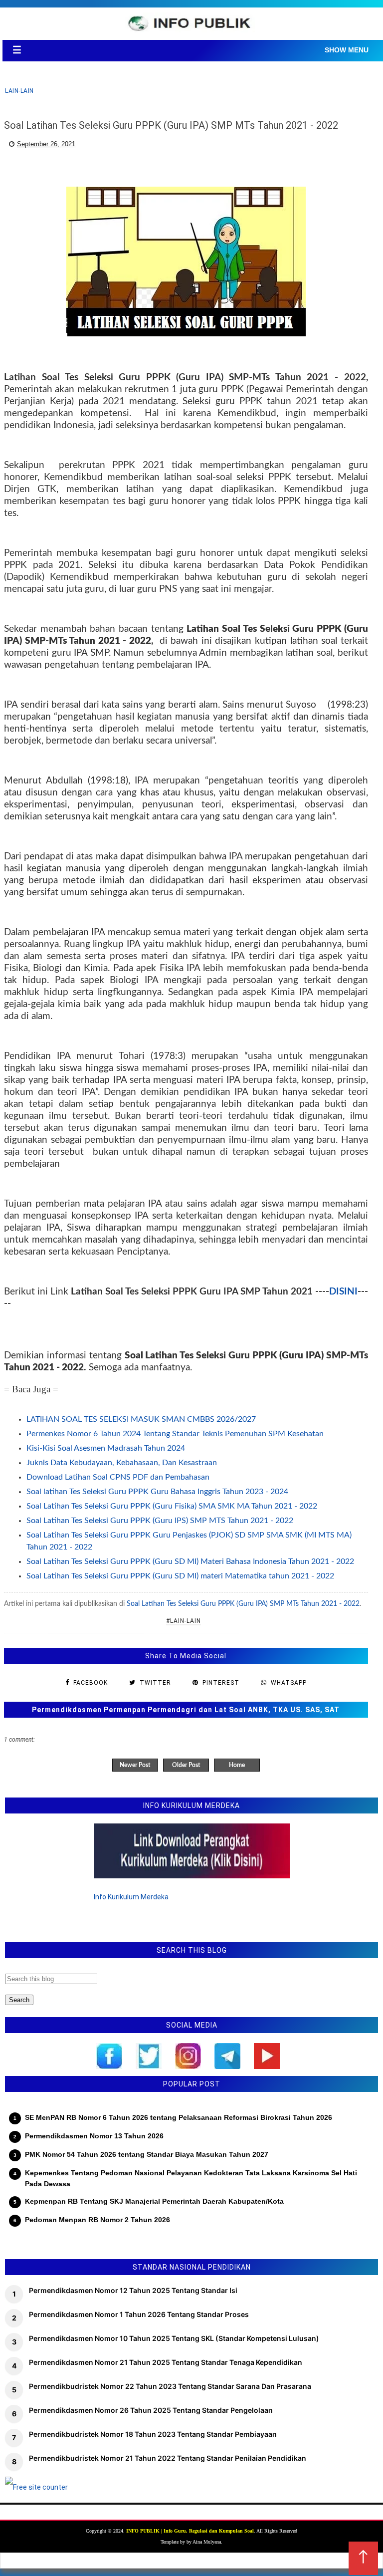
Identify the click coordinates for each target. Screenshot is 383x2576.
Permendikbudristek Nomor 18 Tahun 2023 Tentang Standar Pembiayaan (153, 2434)
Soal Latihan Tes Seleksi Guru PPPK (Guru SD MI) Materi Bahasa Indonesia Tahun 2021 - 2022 (190, 1561)
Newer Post (135, 1765)
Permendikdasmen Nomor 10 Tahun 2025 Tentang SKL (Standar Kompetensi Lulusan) (174, 2338)
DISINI (343, 1292)
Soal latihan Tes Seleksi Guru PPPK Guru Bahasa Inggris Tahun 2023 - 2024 (157, 1492)
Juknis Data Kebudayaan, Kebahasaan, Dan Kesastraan (122, 1463)
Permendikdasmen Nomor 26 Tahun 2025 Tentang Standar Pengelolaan (151, 2410)
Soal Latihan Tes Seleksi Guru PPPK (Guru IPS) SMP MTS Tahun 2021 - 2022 (160, 1521)
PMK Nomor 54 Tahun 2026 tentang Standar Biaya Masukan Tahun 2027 (147, 2154)
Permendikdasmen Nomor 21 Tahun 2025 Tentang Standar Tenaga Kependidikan (166, 2362)
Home (237, 1765)
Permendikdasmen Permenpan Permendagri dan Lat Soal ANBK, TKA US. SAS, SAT (186, 1710)
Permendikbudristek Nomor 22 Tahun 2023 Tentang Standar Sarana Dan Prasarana (170, 2386)
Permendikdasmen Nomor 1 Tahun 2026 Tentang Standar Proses (139, 2314)
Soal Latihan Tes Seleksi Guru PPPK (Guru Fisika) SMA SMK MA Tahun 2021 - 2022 (172, 1506)
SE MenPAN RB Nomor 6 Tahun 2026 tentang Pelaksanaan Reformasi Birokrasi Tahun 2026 (179, 2117)
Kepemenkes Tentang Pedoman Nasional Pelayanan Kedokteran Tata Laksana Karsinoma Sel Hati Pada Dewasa (191, 2178)
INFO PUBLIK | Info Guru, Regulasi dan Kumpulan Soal (190, 2531)
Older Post (186, 1765)
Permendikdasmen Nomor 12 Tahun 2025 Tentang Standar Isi (133, 2290)
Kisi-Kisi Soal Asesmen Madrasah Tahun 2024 (106, 1448)
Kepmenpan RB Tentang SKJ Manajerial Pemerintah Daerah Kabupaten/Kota (154, 2201)
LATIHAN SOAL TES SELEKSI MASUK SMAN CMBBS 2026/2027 (141, 1419)
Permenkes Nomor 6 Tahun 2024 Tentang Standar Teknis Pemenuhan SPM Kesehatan (175, 1434)
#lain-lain (184, 1621)
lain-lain (19, 91)
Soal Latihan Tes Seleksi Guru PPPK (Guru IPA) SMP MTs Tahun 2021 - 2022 (243, 1604)
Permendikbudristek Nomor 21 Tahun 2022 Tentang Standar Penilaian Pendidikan (168, 2458)
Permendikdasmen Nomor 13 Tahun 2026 (94, 2136)
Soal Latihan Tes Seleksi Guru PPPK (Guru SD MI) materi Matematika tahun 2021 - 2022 (180, 1576)
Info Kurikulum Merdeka (131, 1897)
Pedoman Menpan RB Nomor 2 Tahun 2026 (97, 2220)
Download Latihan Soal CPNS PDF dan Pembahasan (118, 1477)
